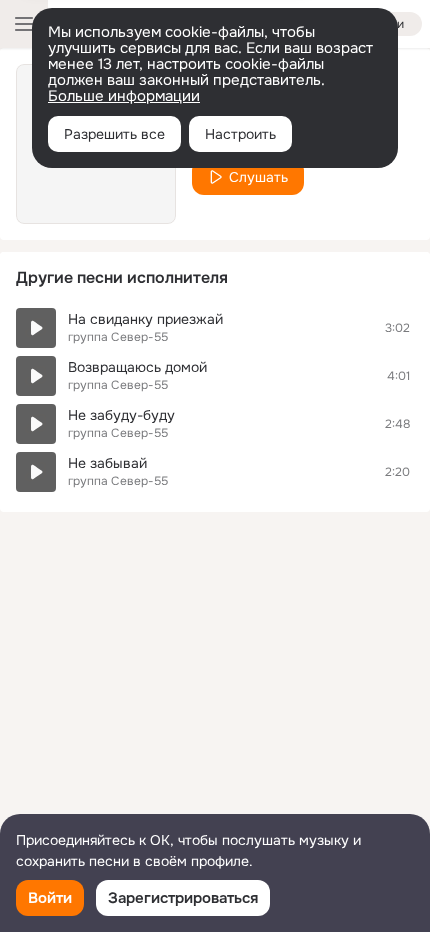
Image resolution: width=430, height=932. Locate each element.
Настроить (240, 134)
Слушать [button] (258, 177)
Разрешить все (114, 134)
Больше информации (124, 96)
